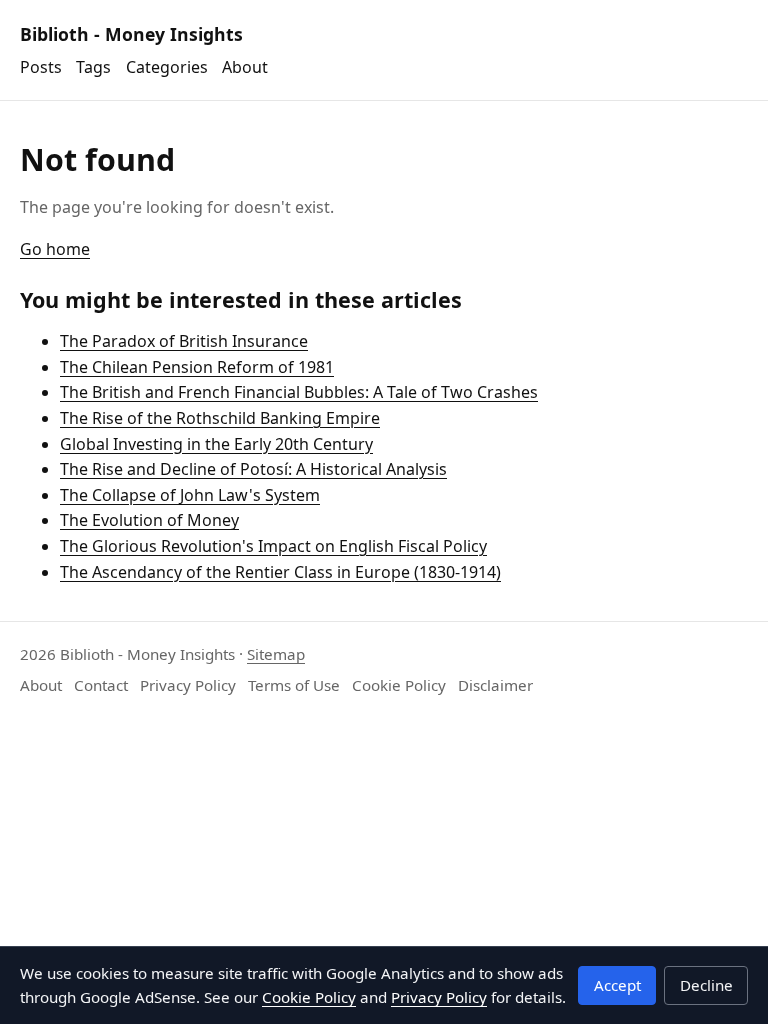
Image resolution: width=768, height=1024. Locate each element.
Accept (617, 985)
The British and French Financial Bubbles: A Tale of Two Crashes (299, 392)
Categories (167, 67)
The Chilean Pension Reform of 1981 (197, 367)
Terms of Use (294, 685)
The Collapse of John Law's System (190, 495)
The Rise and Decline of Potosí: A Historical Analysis (253, 469)
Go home (55, 249)
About (245, 67)
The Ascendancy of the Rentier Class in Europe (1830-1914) (280, 572)
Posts (41, 67)
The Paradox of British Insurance (184, 341)
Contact (101, 685)
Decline (706, 985)
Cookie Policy (399, 685)
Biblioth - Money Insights (131, 34)
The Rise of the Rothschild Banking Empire (220, 418)
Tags (93, 67)
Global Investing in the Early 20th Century (216, 444)
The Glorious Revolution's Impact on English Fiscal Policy (273, 546)
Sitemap (276, 654)
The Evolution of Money (149, 520)
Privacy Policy (188, 685)
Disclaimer (495, 685)
